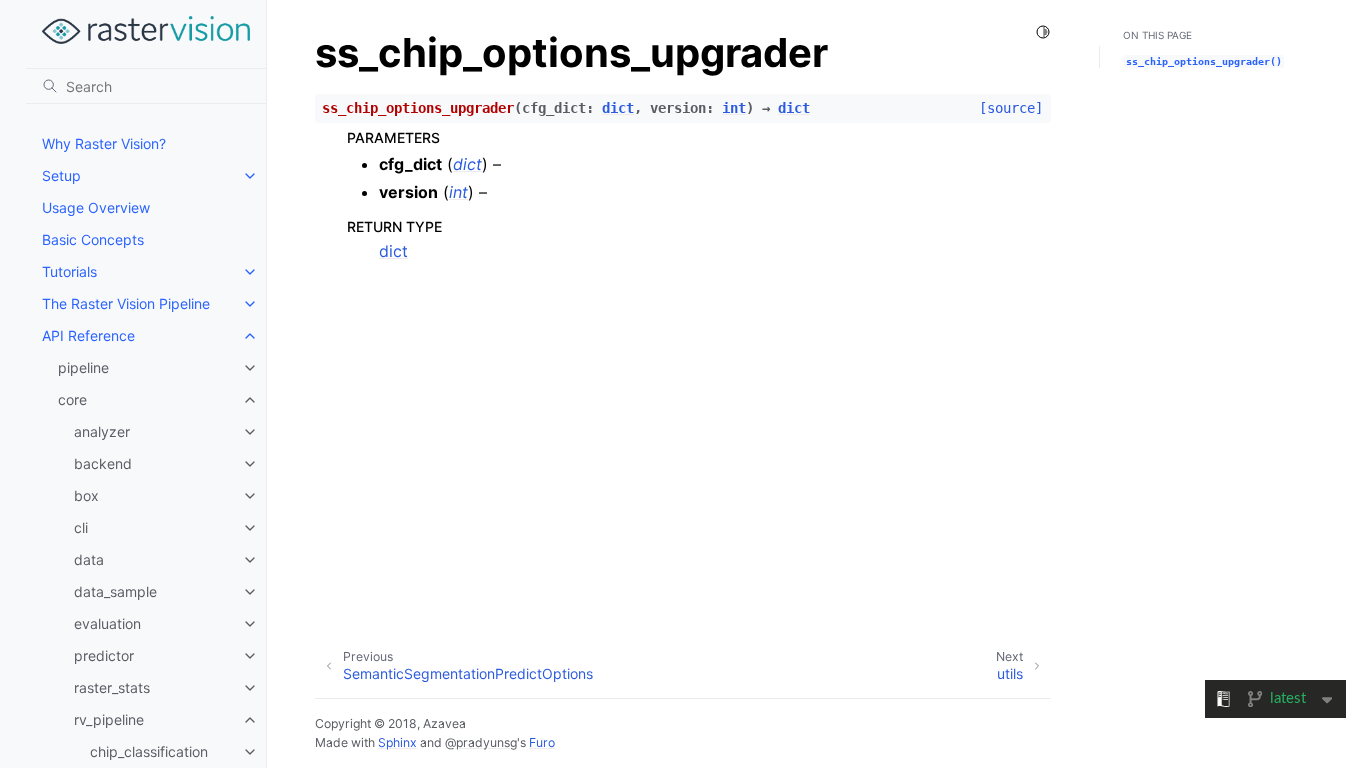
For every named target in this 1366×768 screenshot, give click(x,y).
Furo (542, 742)
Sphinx (397, 742)
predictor (104, 655)
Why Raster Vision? (104, 143)
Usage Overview (96, 207)
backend (103, 463)
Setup (61, 175)
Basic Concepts (93, 239)
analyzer (102, 431)
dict (393, 251)
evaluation (107, 623)
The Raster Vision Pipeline (126, 303)
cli (81, 527)
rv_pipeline (109, 719)
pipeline (83, 367)
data (89, 559)
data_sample (115, 591)
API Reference (88, 335)
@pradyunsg (481, 742)
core (72, 399)
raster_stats (112, 687)
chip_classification (149, 751)
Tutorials (69, 271)
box (86, 495)
